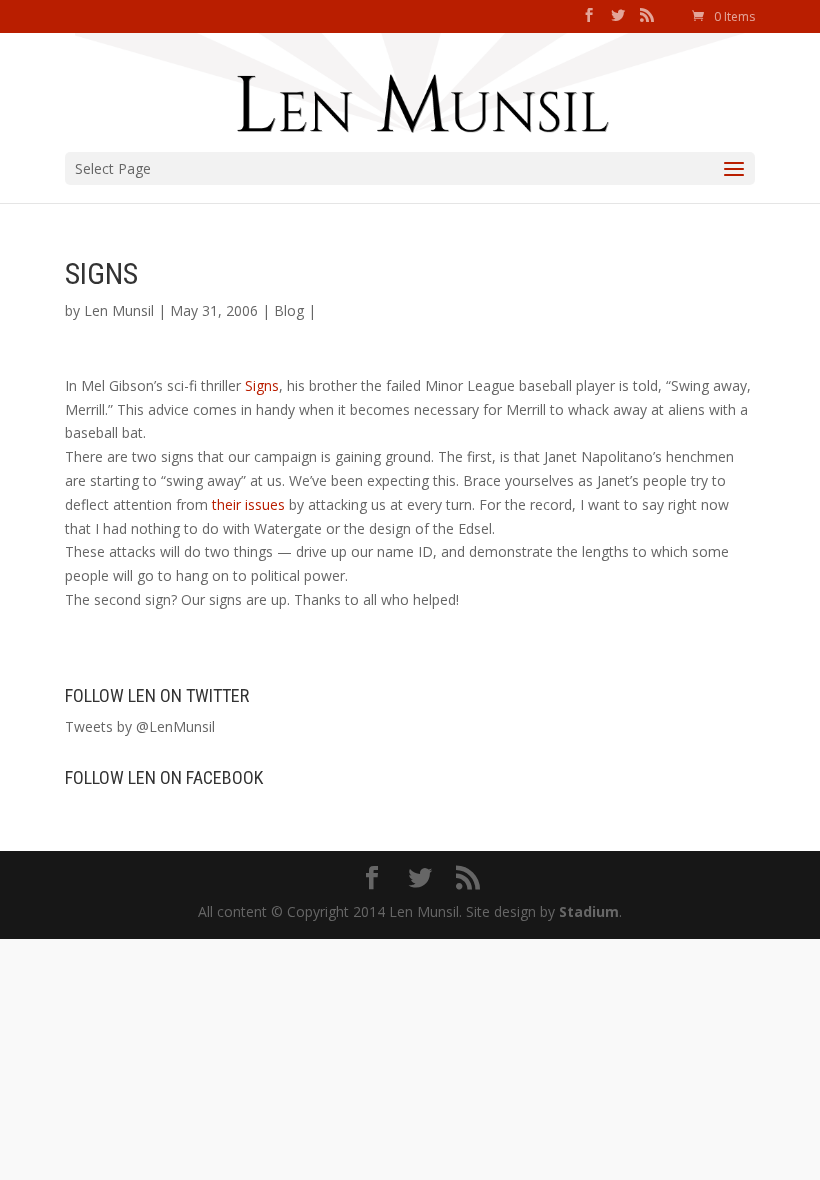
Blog (289, 310)
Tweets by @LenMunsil (140, 726)
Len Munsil (119, 310)
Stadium (589, 911)
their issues (248, 504)
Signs (262, 385)
